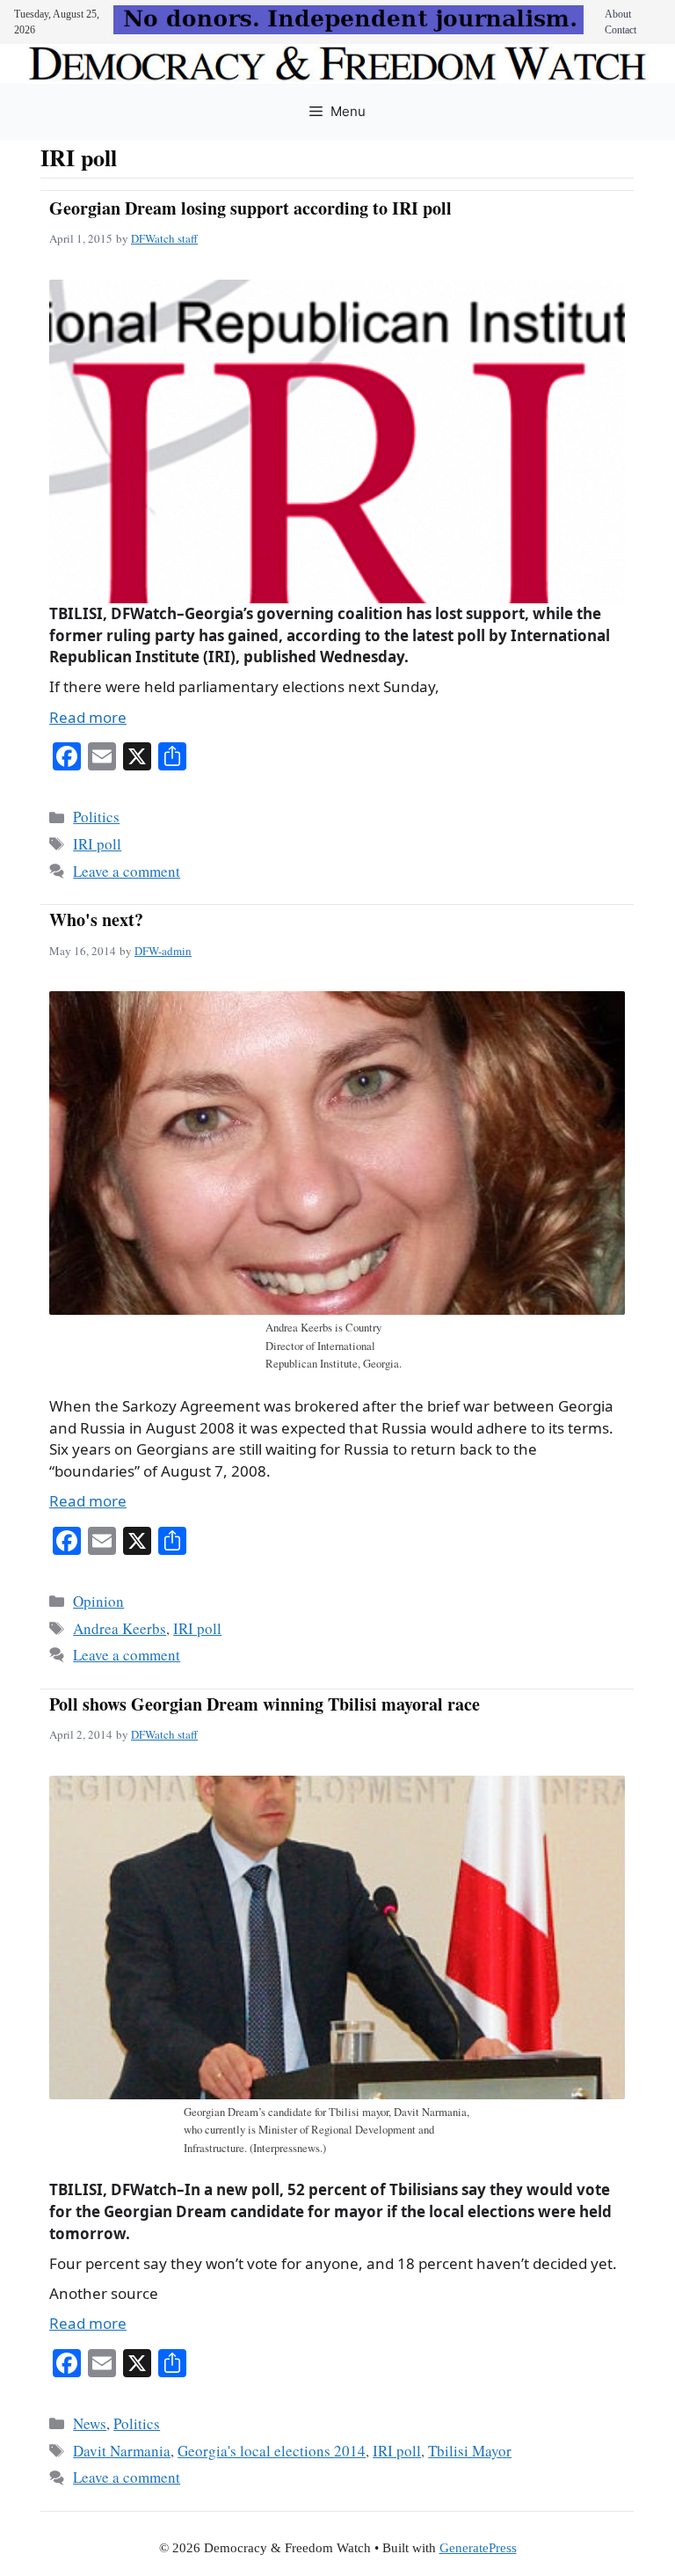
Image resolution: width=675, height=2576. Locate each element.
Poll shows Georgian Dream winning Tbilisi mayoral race (265, 1704)
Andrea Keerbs (120, 1628)
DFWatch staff (164, 238)
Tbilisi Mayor (470, 2451)
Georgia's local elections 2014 (272, 2451)
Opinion (98, 1601)
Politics (96, 817)
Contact (621, 30)
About (618, 14)
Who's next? (96, 919)
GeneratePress (478, 2548)
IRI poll (97, 844)
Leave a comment (127, 871)
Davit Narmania (122, 2451)
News (90, 2423)
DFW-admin (163, 951)
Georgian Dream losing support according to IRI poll (250, 208)
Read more (88, 717)
